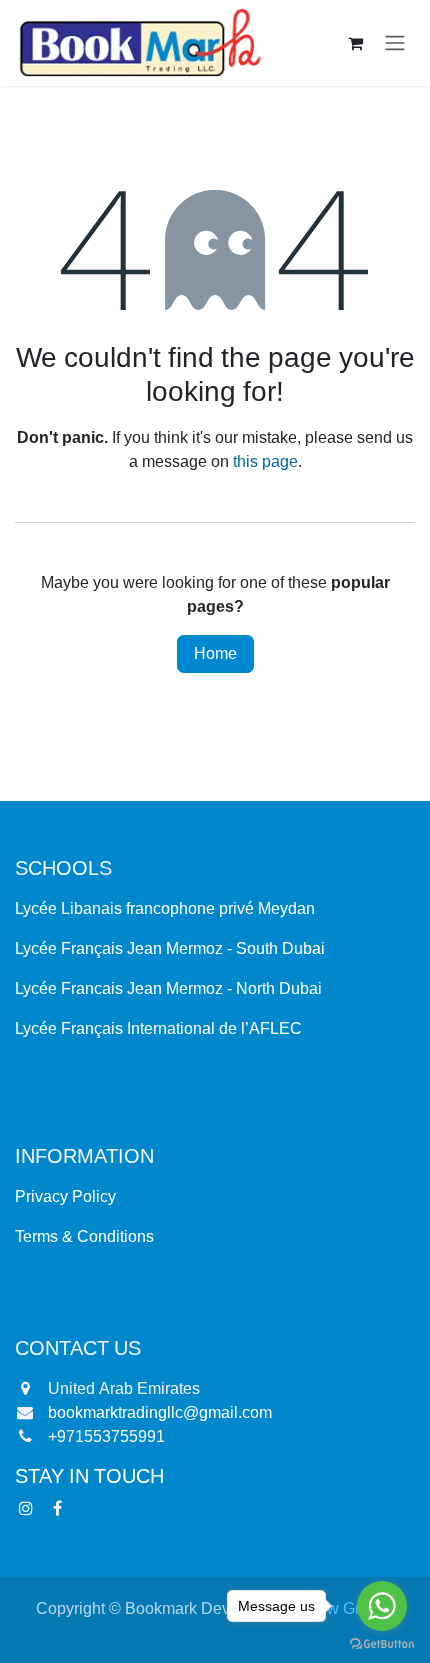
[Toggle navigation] (395, 43)
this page (265, 462)
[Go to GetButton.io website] (382, 1643)
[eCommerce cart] (355, 43)
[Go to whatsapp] (382, 1606)
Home (215, 654)
